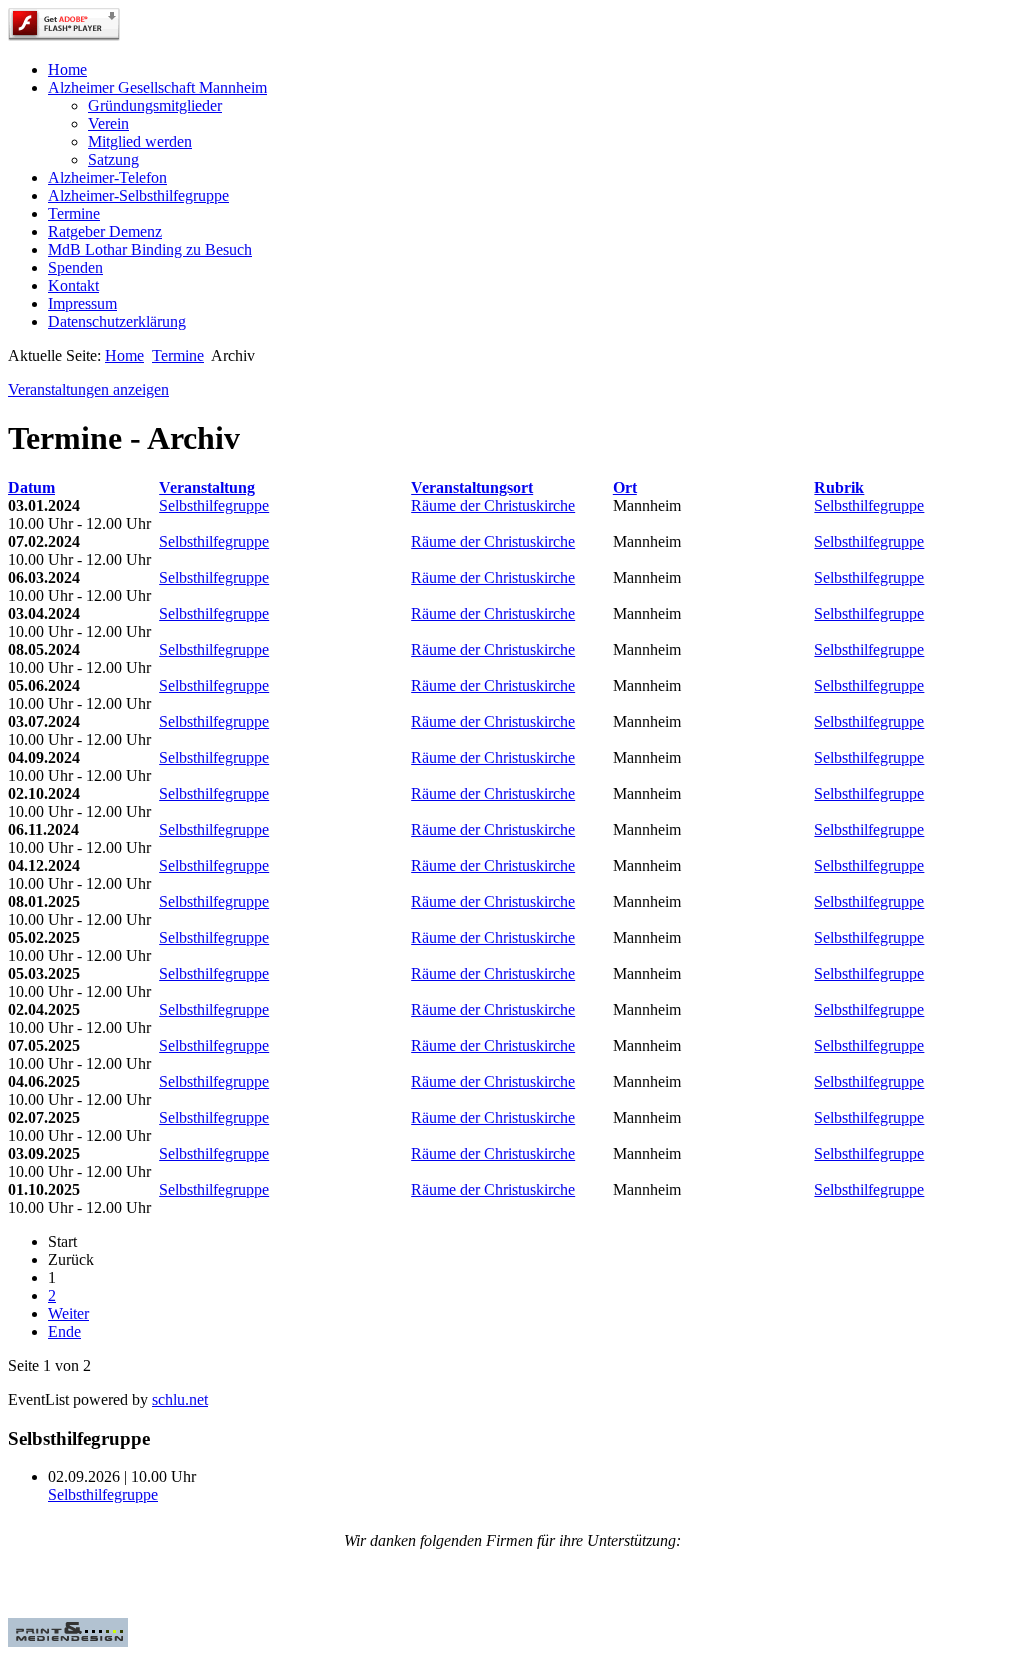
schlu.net (180, 1399)
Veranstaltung (207, 487)
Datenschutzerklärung (117, 321)
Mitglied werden (140, 141)
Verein (108, 123)
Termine (74, 213)
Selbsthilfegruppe (214, 505)
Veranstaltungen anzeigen (88, 389)
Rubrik (839, 487)
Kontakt (73, 285)
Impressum (82, 303)
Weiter (68, 1313)
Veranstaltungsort (472, 487)
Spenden (75, 267)
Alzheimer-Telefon (107, 177)
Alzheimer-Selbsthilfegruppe (138, 195)
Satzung (113, 159)
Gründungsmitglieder (155, 105)
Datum (31, 487)
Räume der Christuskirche (493, 505)
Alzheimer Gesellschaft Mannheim (157, 87)
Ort (625, 487)
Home (67, 69)
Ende (64, 1331)
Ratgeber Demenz (105, 231)
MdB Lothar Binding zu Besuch (150, 249)
